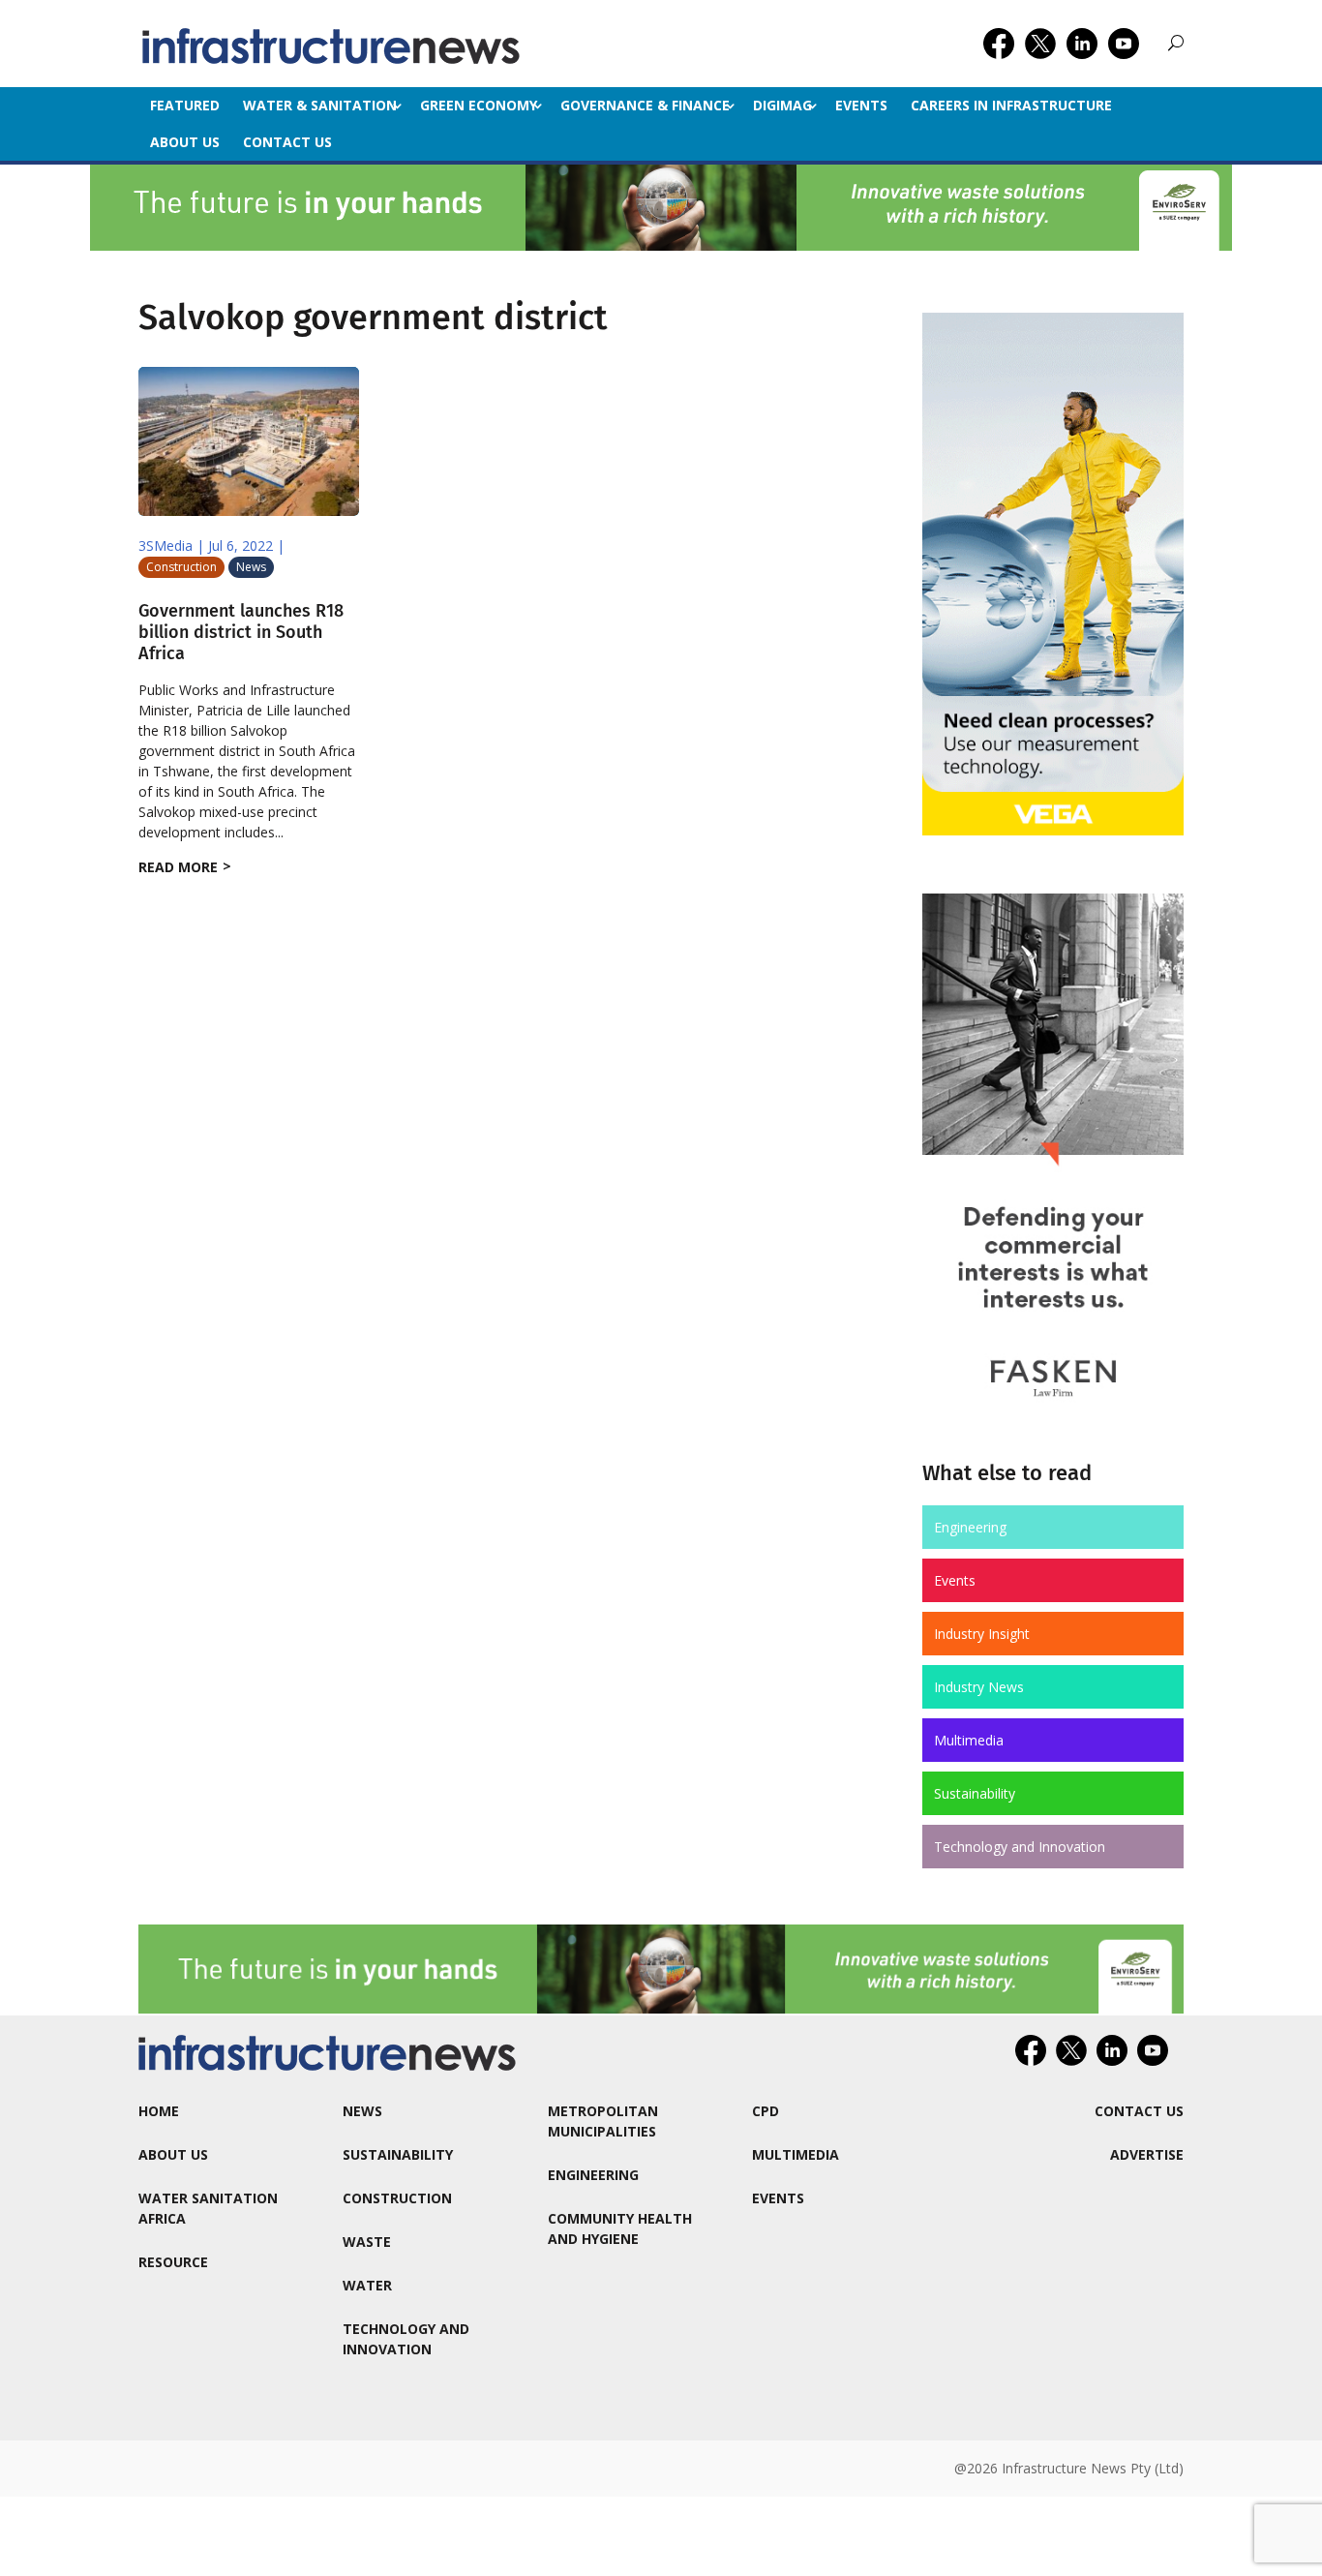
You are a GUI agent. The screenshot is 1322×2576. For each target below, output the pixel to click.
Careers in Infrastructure (1011, 105)
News (251, 567)
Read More (178, 867)
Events (861, 105)
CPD (766, 2111)
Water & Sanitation (320, 105)
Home (159, 2111)
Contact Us (287, 142)
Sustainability (975, 1793)
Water (367, 2285)
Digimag (782, 105)
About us (185, 142)
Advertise (1147, 2154)
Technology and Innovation (1020, 1847)
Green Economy (479, 105)
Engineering (970, 1527)
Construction (181, 567)
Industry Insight (982, 1634)
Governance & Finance (645, 105)
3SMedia (165, 546)
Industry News (979, 1687)
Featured (185, 105)
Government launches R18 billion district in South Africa (241, 632)
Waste (367, 2242)
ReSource (173, 2262)
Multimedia (969, 1740)
